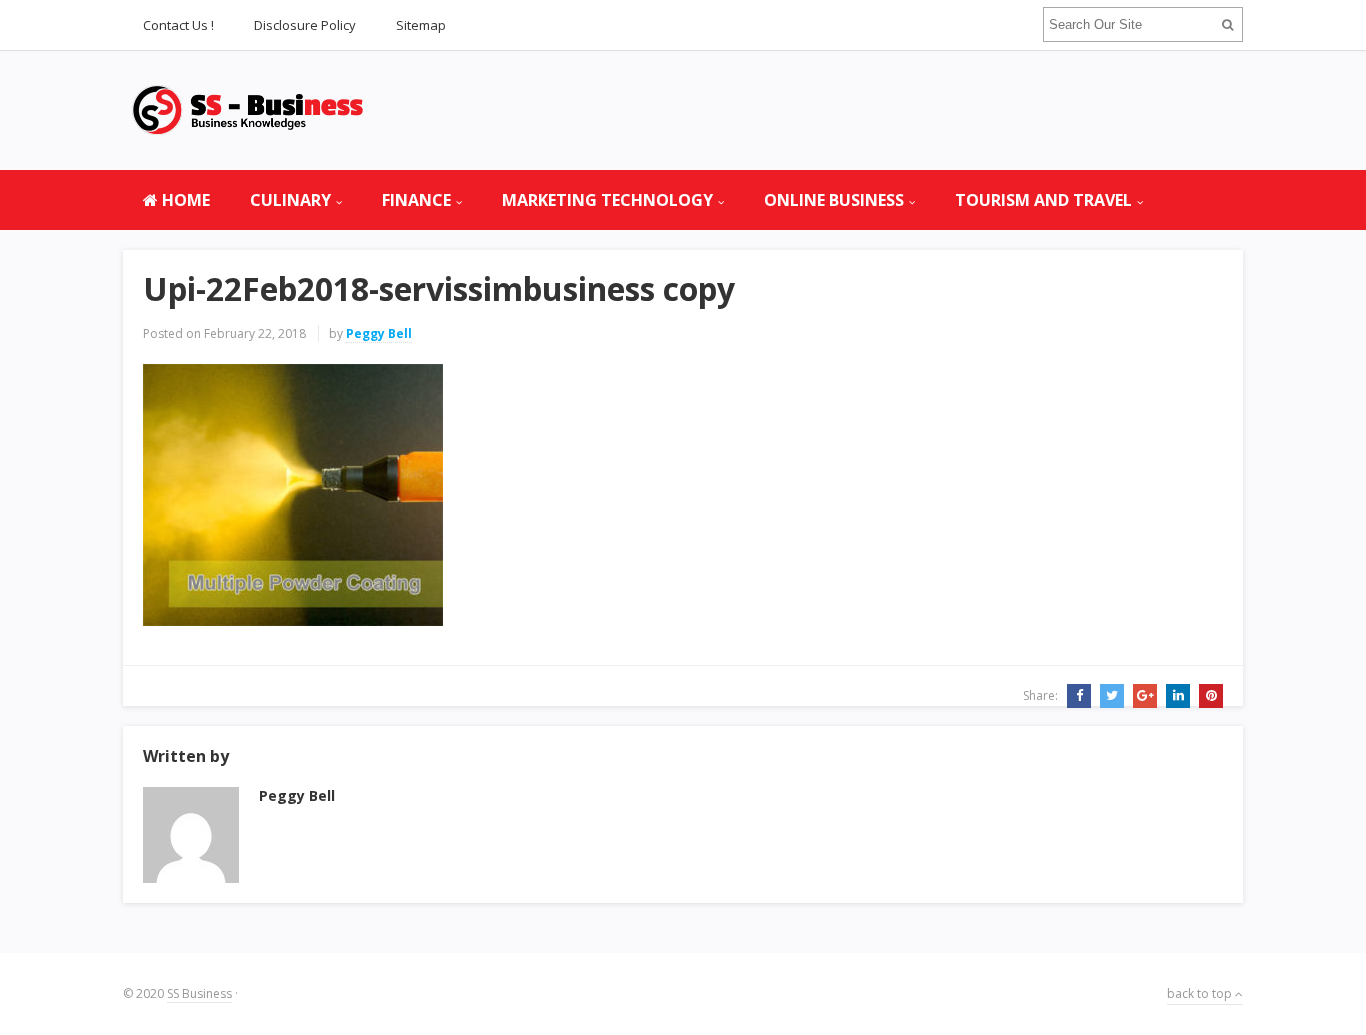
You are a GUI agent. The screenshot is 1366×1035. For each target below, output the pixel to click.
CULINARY (290, 200)
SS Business (199, 993)
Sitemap (421, 25)
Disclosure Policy (305, 25)
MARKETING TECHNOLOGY (607, 200)
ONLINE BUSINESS (834, 200)
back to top (1201, 993)
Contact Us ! (178, 25)
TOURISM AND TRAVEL (1043, 200)
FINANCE (416, 200)
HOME (184, 200)
